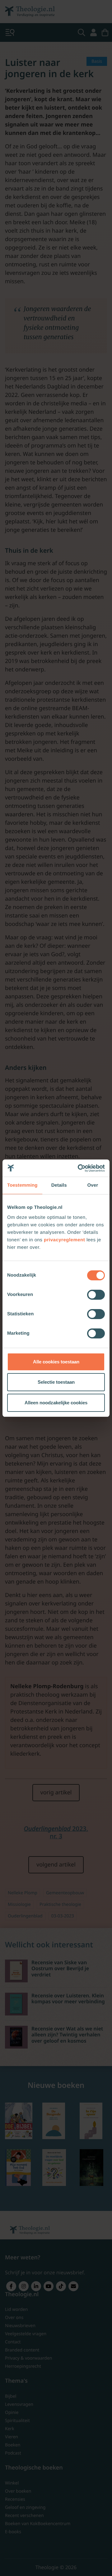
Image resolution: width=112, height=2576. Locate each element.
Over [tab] (93, 1185)
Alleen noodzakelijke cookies (56, 1403)
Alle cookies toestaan (56, 1362)
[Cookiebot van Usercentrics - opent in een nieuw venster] (79, 1168)
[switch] (96, 1295)
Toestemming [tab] (22, 1185)
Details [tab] (59, 1185)
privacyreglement (64, 1240)
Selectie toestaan (56, 1382)
